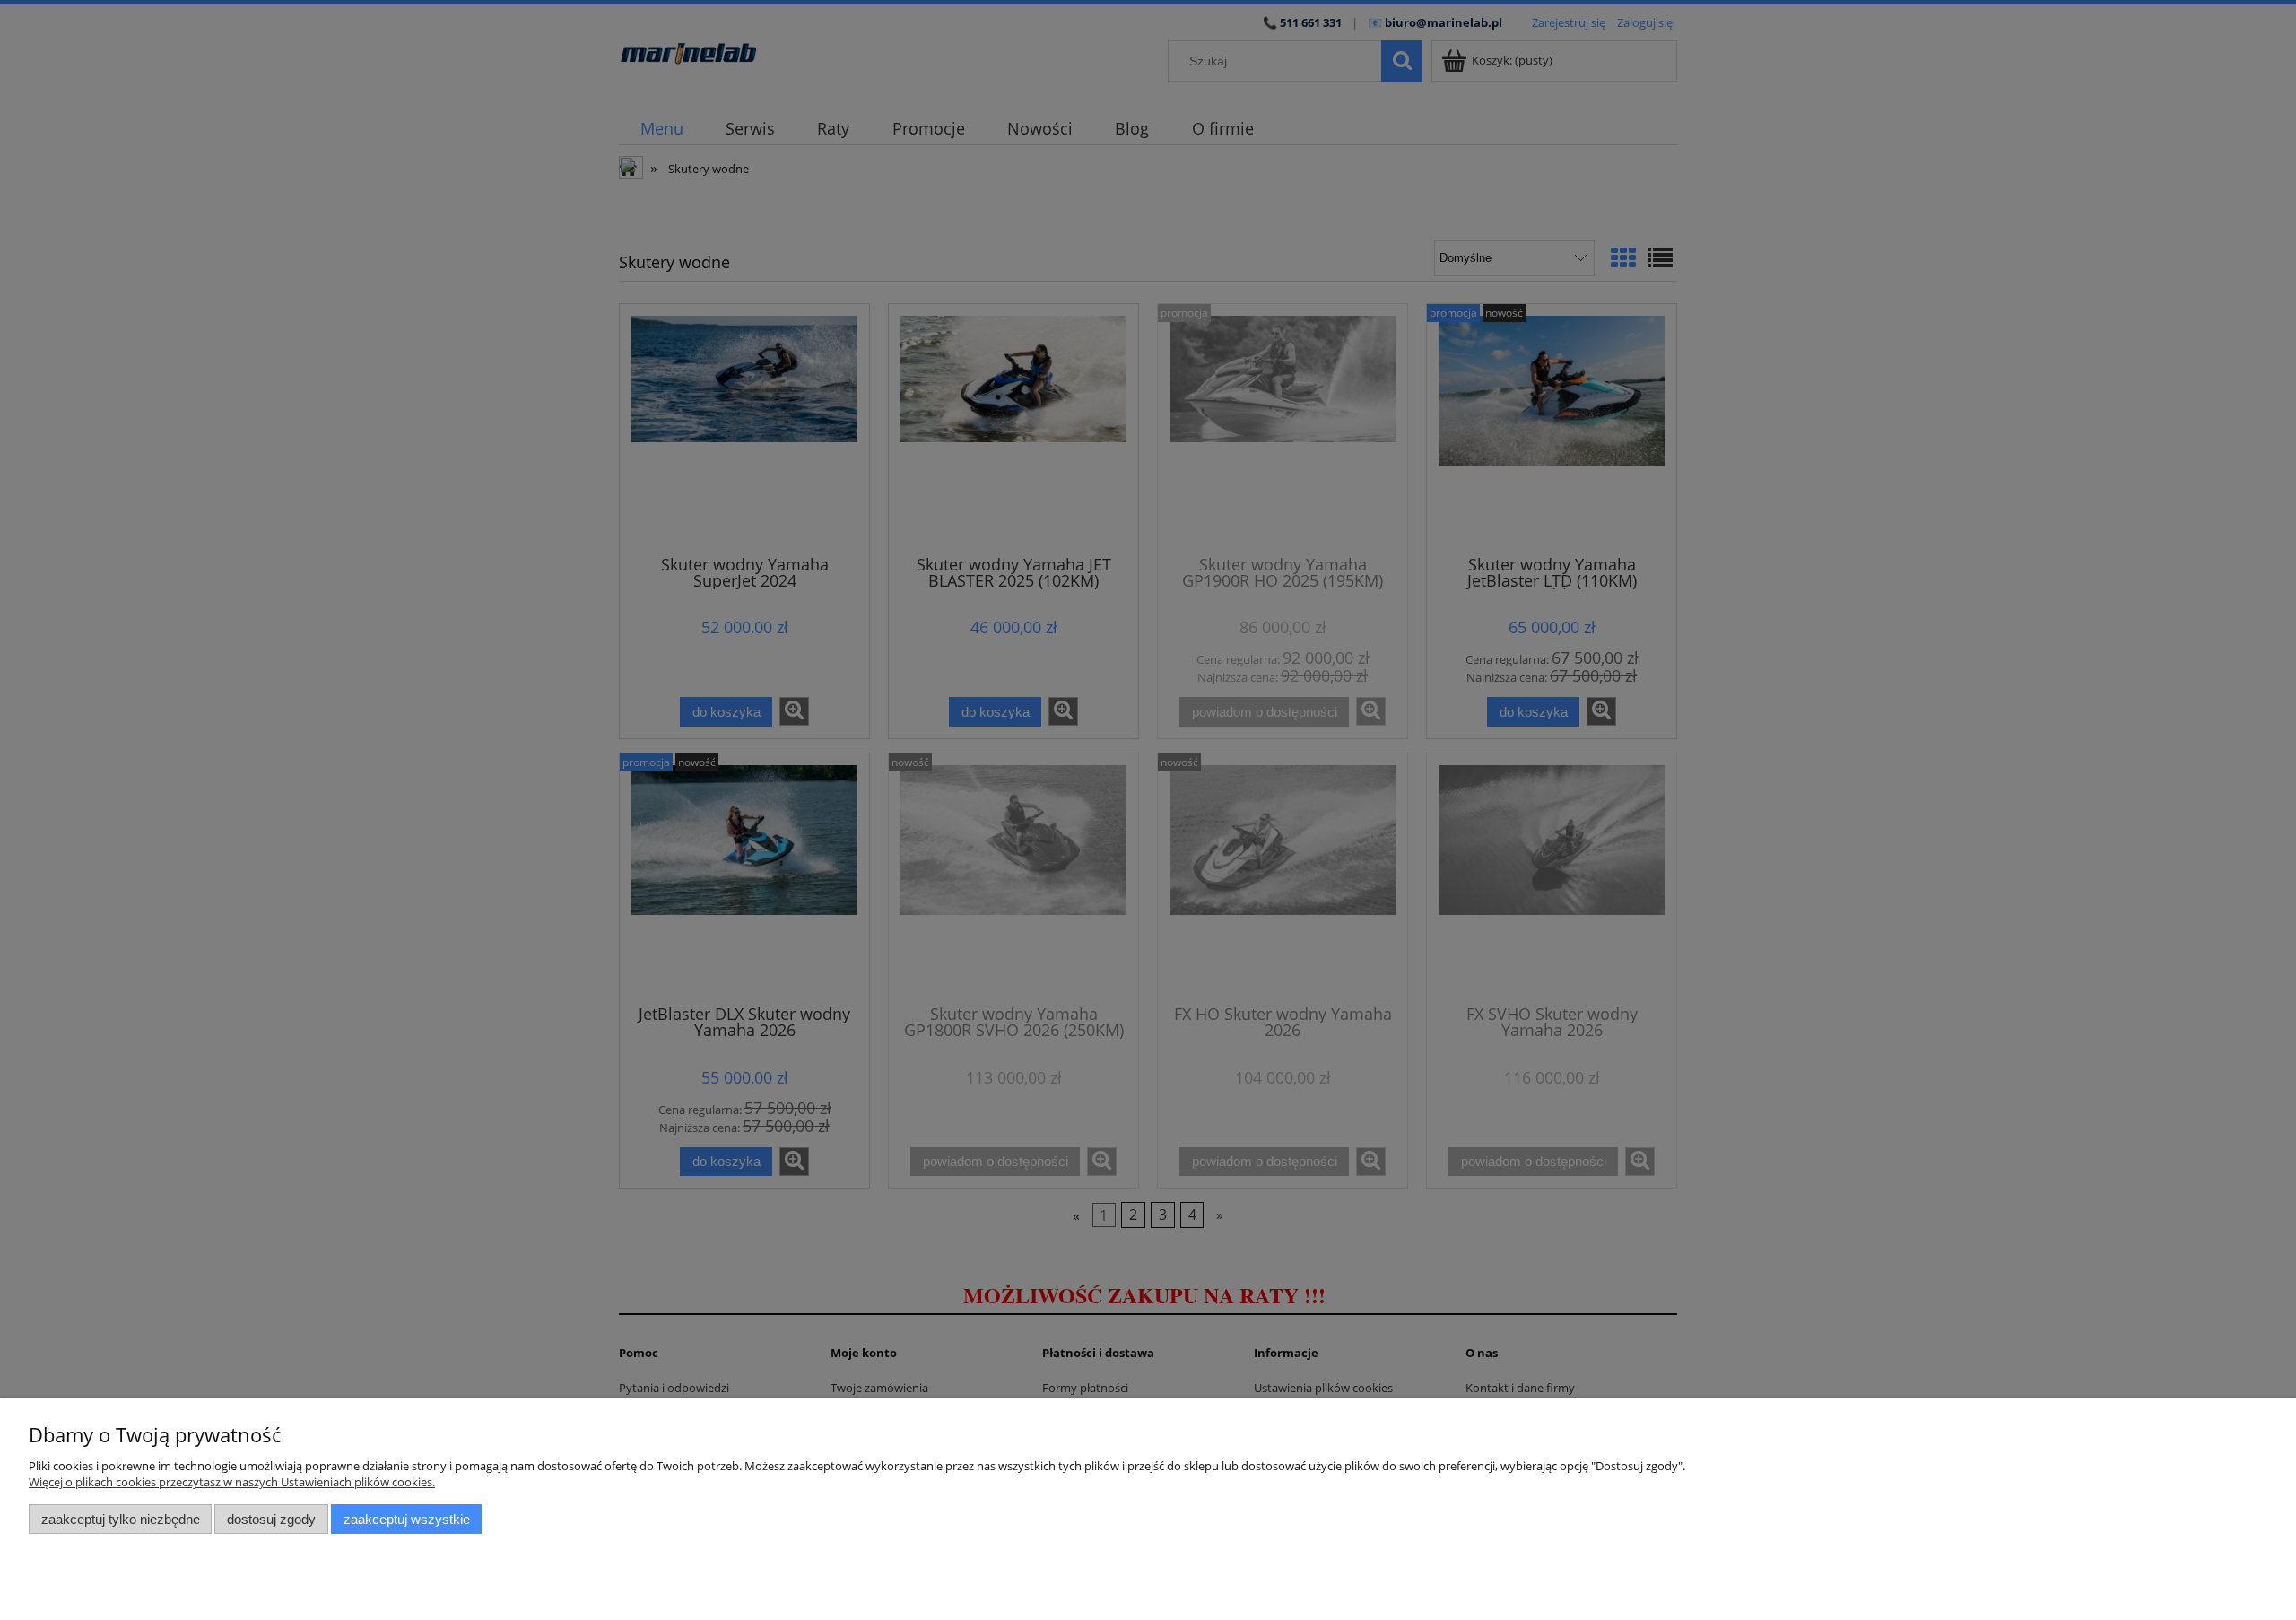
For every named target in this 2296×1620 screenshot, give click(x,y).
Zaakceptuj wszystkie (407, 1519)
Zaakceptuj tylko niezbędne (121, 1519)
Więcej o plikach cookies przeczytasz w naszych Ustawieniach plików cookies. (232, 1482)
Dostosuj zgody (271, 1519)
